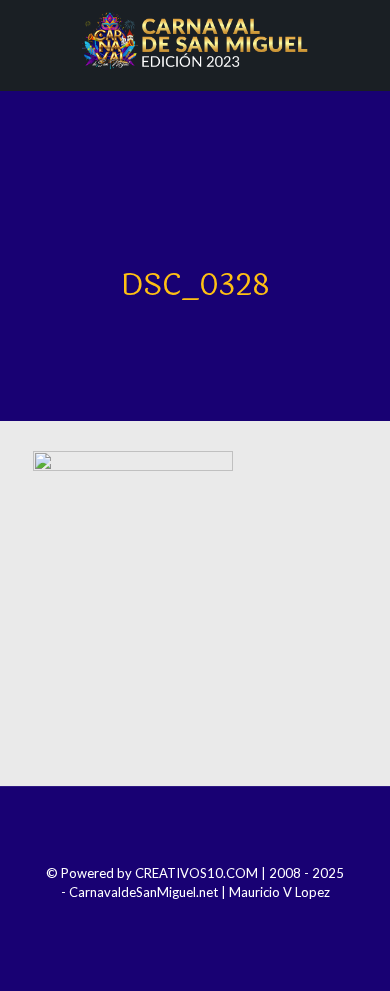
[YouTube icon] (208, 920)
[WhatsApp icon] (235, 920)
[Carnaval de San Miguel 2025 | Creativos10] (195, 40)
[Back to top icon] (195, 828)
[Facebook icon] (154, 920)
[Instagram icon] (181, 920)
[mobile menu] (363, 40)
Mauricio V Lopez (279, 892)
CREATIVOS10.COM (196, 873)
